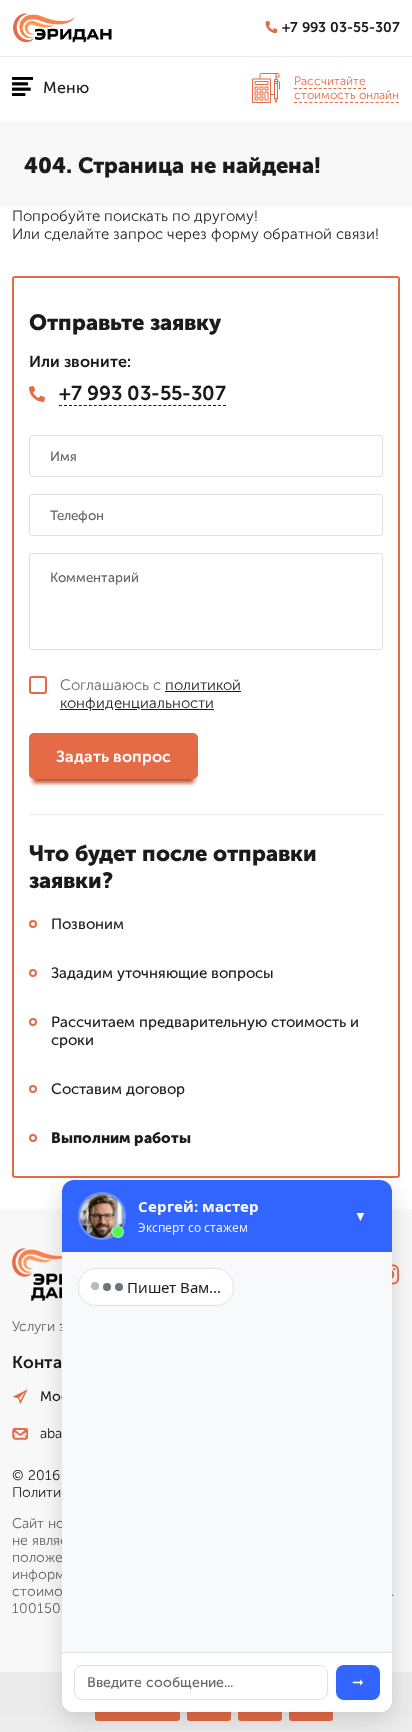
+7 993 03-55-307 (341, 27)
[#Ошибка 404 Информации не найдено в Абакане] (67, 28)
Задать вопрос (113, 756)
